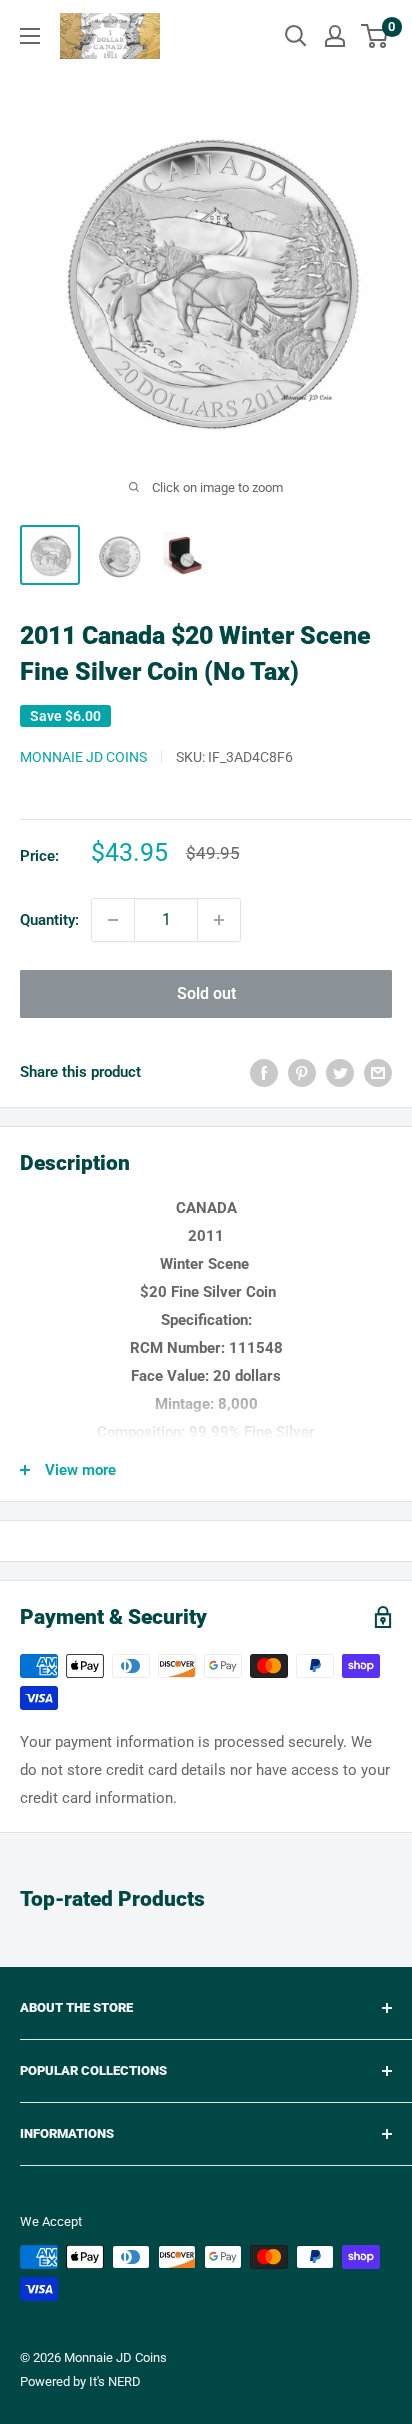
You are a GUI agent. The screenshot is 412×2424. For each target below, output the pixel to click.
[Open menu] (30, 36)
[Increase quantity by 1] (219, 920)
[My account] (335, 36)
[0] (375, 36)
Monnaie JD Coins (83, 757)
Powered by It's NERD (80, 2381)
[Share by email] (378, 1072)
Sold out (206, 993)
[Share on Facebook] (264, 1072)
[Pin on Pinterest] (302, 1072)
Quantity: (49, 920)
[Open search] (296, 36)
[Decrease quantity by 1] (113, 920)
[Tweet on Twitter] (340, 1072)
